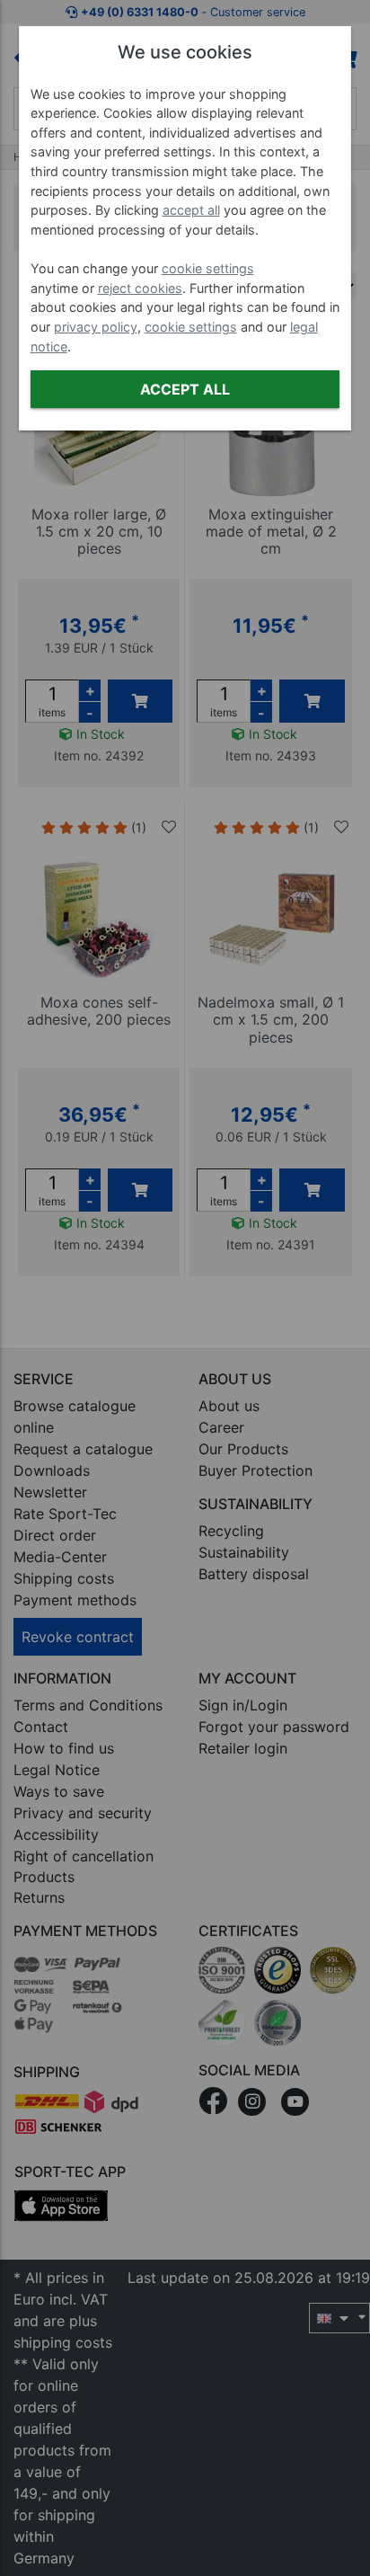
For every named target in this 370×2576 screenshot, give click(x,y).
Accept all (185, 389)
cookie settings (208, 268)
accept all (191, 210)
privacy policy (96, 327)
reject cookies (140, 288)
